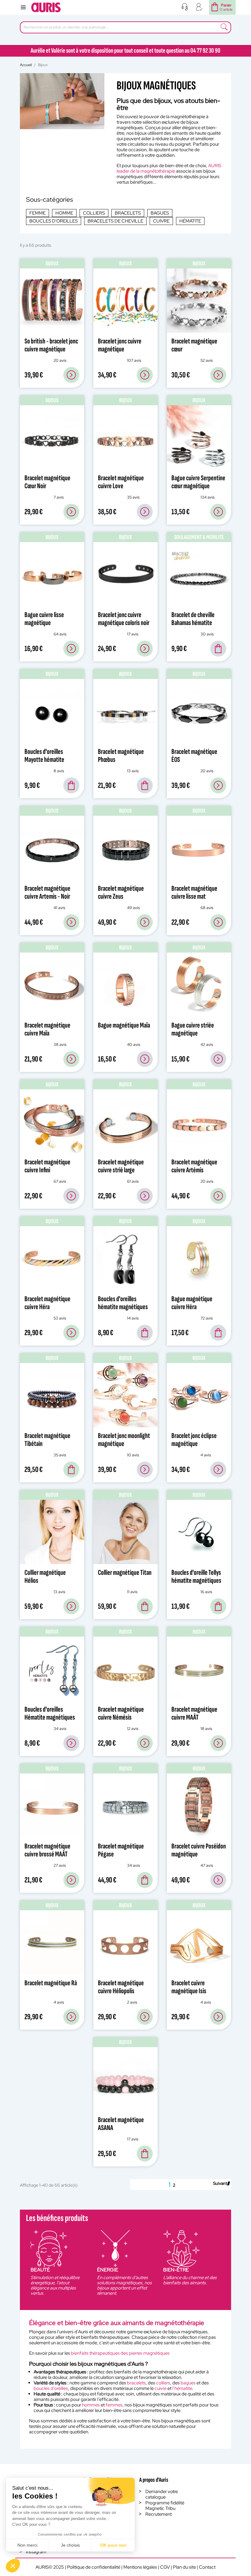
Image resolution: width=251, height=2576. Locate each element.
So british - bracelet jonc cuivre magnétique (51, 345)
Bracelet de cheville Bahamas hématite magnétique (193, 623)
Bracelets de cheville (115, 221)
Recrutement (159, 2514)
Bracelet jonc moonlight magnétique (124, 1440)
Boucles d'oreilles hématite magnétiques (123, 1303)
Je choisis (70, 2545)
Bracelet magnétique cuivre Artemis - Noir (47, 892)
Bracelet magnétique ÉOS (194, 756)
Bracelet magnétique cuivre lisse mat (194, 892)
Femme (37, 213)
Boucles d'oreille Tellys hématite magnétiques (196, 1576)
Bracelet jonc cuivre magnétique (120, 345)
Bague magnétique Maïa (124, 1025)
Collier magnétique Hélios (45, 1576)
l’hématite (182, 2388)
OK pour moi (113, 2545)
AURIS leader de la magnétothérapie (169, 168)
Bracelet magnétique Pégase (121, 1850)
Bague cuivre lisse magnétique (44, 619)
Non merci (27, 2545)
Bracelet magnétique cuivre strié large (121, 1166)
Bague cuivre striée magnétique (193, 1029)
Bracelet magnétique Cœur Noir (47, 482)
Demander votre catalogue (162, 2494)
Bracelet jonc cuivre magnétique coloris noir (124, 619)
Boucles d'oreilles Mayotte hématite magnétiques (44, 760)
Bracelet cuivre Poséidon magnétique (199, 1850)
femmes (114, 2405)
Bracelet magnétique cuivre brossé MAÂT (47, 1850)
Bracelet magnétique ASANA (121, 2124)
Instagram (36, 2552)
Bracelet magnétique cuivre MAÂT (194, 1713)
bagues (188, 2383)
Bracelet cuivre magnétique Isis (189, 1987)
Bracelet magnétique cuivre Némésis (121, 1713)
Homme (64, 213)
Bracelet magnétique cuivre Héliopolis (121, 1987)
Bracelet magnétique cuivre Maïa (47, 1029)
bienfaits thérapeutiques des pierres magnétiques (120, 2353)
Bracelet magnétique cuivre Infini (47, 1166)
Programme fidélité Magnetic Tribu (165, 2506)
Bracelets (128, 213)
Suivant (221, 2183)
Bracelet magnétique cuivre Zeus (121, 892)
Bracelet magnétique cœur (194, 345)
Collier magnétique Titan (125, 1573)
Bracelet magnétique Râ (51, 1983)
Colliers (94, 213)
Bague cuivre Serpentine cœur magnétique (198, 482)
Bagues (160, 213)
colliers (163, 2383)
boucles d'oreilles (51, 2388)
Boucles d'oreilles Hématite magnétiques (50, 1713)
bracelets (136, 2383)
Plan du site (184, 2567)
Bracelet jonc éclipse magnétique (194, 1440)
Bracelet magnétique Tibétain (47, 1440)
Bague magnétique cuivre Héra (192, 1303)
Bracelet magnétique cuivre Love (121, 482)
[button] (13, 2566)
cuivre (161, 2388)
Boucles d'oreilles (54, 221)
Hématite (190, 221)
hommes (91, 2405)
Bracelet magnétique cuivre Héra (47, 1303)
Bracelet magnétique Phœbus (121, 756)
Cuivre (161, 221)
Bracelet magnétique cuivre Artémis (194, 1166)
